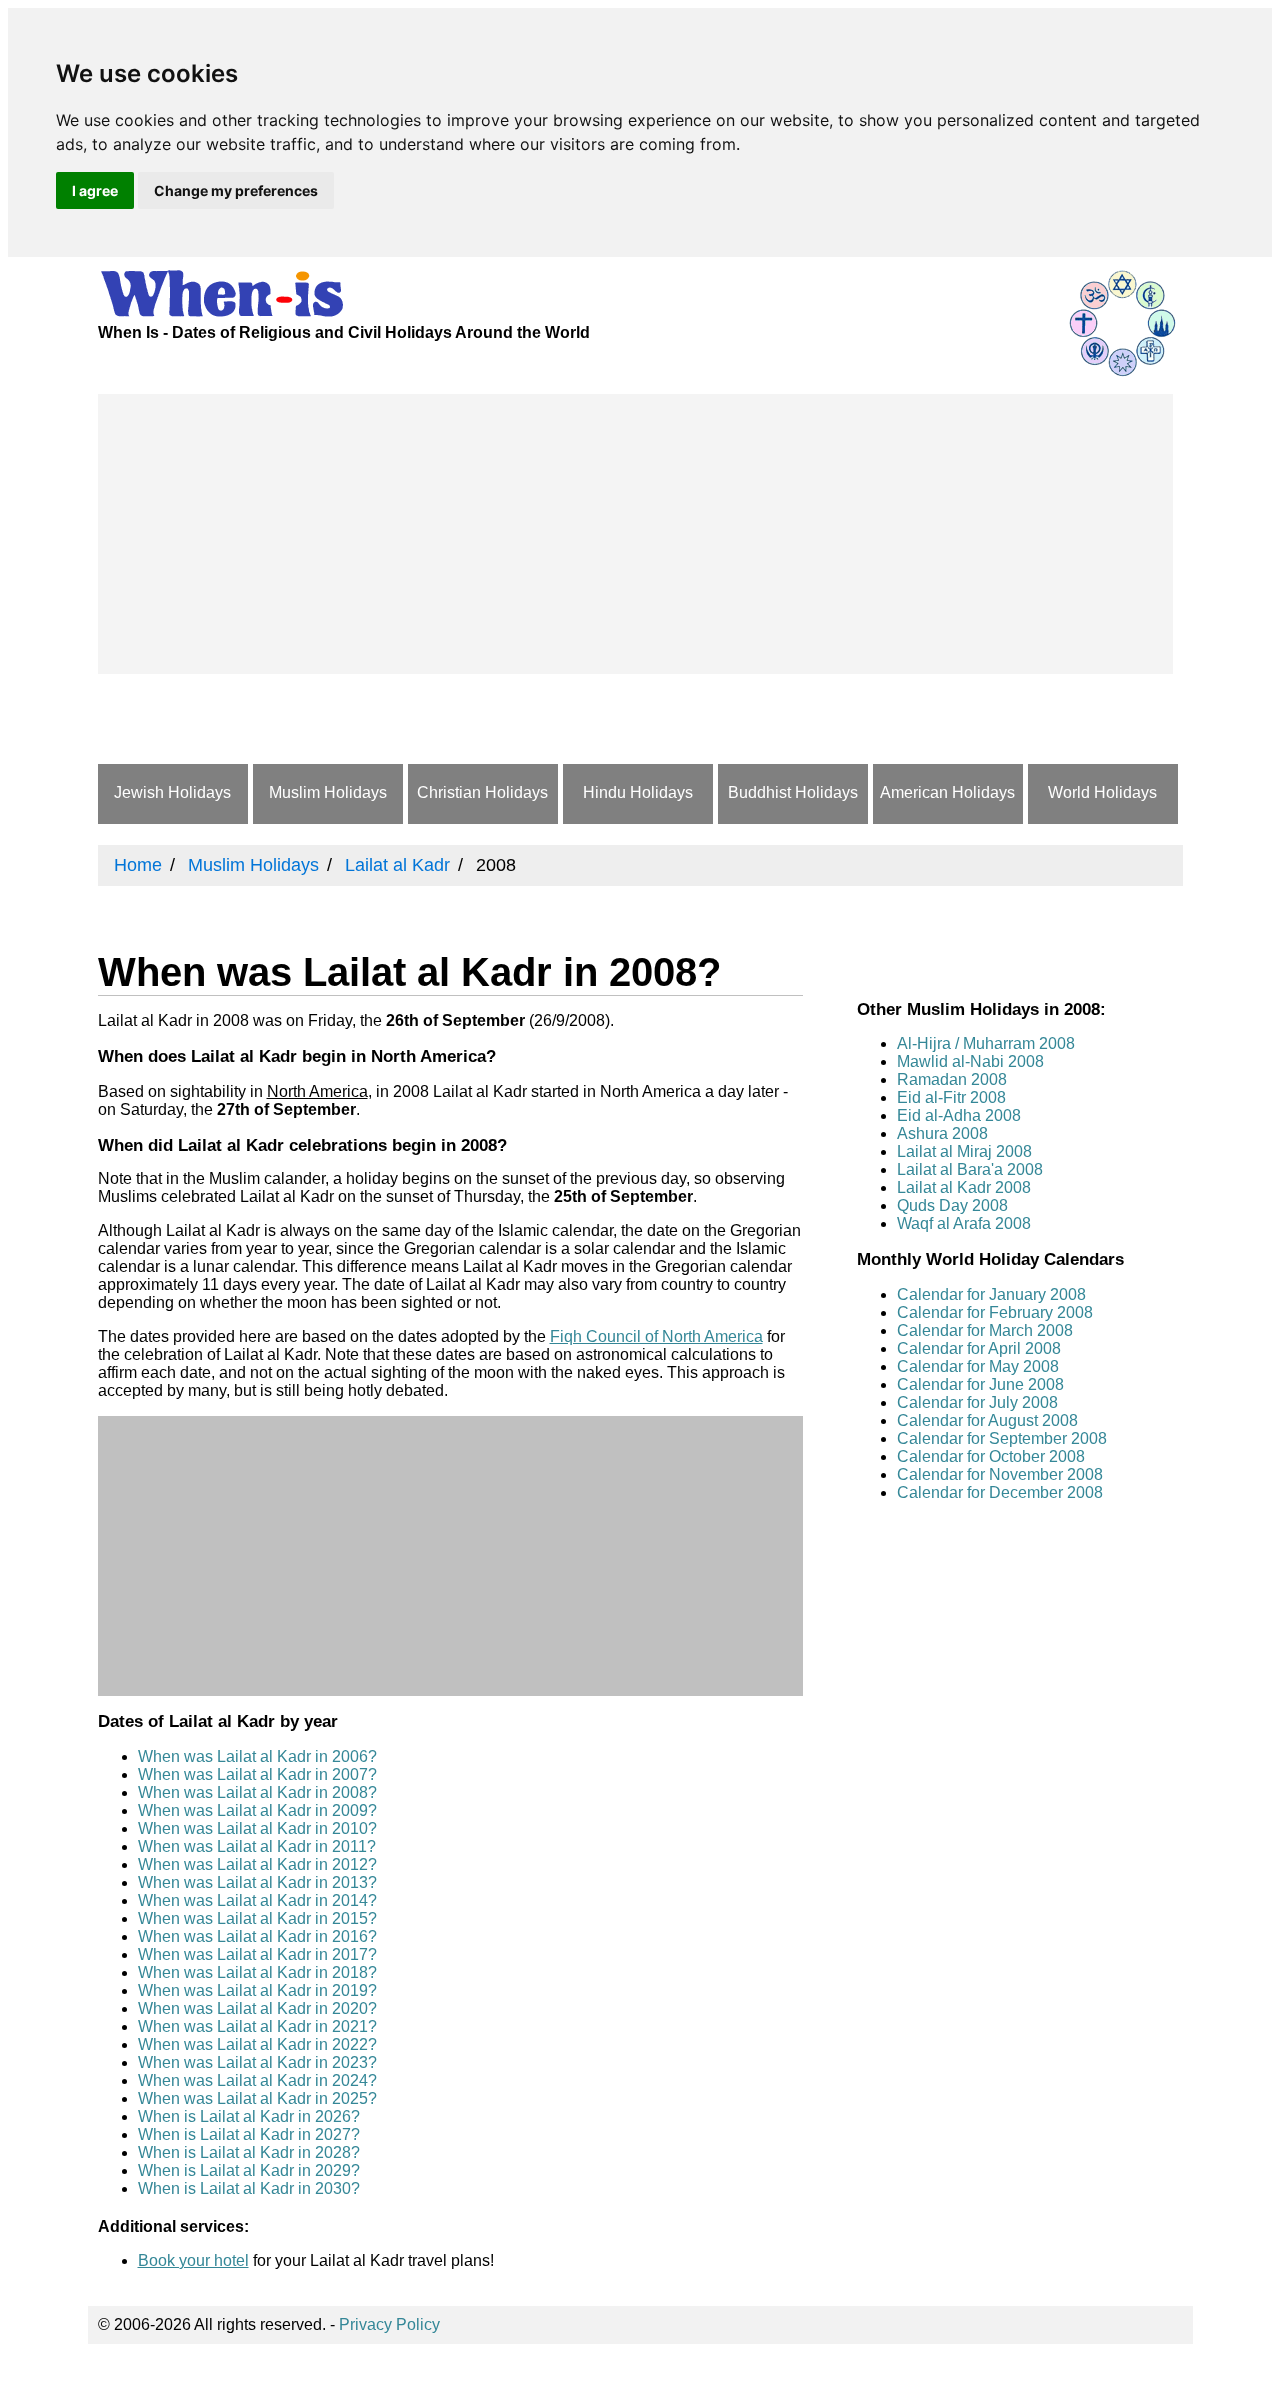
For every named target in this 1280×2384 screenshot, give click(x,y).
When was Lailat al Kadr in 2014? (257, 1900)
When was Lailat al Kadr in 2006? (257, 1756)
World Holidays (1102, 792)
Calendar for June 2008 (980, 1384)
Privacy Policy (389, 2324)
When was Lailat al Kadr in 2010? (257, 1828)
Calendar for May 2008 (978, 1366)
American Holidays (947, 792)
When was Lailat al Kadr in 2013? (257, 1882)
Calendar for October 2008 (991, 1456)
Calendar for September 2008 (1002, 1438)
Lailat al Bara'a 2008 (970, 1169)
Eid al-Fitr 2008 (951, 1097)
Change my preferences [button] (236, 190)
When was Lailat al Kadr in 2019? (257, 1990)
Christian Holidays (482, 792)
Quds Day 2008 (952, 1205)
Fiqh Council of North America (656, 1336)
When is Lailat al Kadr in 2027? (249, 2134)
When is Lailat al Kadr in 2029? (249, 2170)
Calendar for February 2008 (995, 1312)
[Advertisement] (635, 534)
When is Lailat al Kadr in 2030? (249, 2188)
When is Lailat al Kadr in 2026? (249, 2116)
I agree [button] (95, 190)
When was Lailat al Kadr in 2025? (257, 2098)
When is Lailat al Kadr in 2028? (249, 2152)
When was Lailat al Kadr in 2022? (257, 2044)
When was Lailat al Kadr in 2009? (257, 1810)
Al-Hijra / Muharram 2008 (986, 1043)
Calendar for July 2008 (977, 1402)
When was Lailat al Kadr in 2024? (257, 2080)
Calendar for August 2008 (987, 1420)
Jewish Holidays (172, 792)
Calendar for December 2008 (1000, 1492)
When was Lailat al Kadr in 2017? (257, 1954)
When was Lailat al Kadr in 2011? (257, 1846)
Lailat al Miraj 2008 (964, 1151)
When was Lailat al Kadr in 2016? (257, 1936)
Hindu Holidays (638, 792)
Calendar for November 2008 (1000, 1474)
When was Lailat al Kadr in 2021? (257, 2026)
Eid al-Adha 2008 (959, 1115)
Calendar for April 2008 (979, 1348)
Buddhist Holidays (793, 792)
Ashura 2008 (942, 1133)
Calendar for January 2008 (991, 1294)
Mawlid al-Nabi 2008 (970, 1061)
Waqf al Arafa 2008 (964, 1223)
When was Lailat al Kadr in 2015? (257, 1918)
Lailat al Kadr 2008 (964, 1187)
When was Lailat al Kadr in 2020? (257, 2008)
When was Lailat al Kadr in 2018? (257, 1972)
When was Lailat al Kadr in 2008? (257, 1792)
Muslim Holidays (328, 792)
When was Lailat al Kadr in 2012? (257, 1864)
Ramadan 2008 (952, 1079)
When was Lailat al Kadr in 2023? (257, 2062)
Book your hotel (193, 2260)
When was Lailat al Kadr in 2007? (257, 1774)
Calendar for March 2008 (985, 1330)
